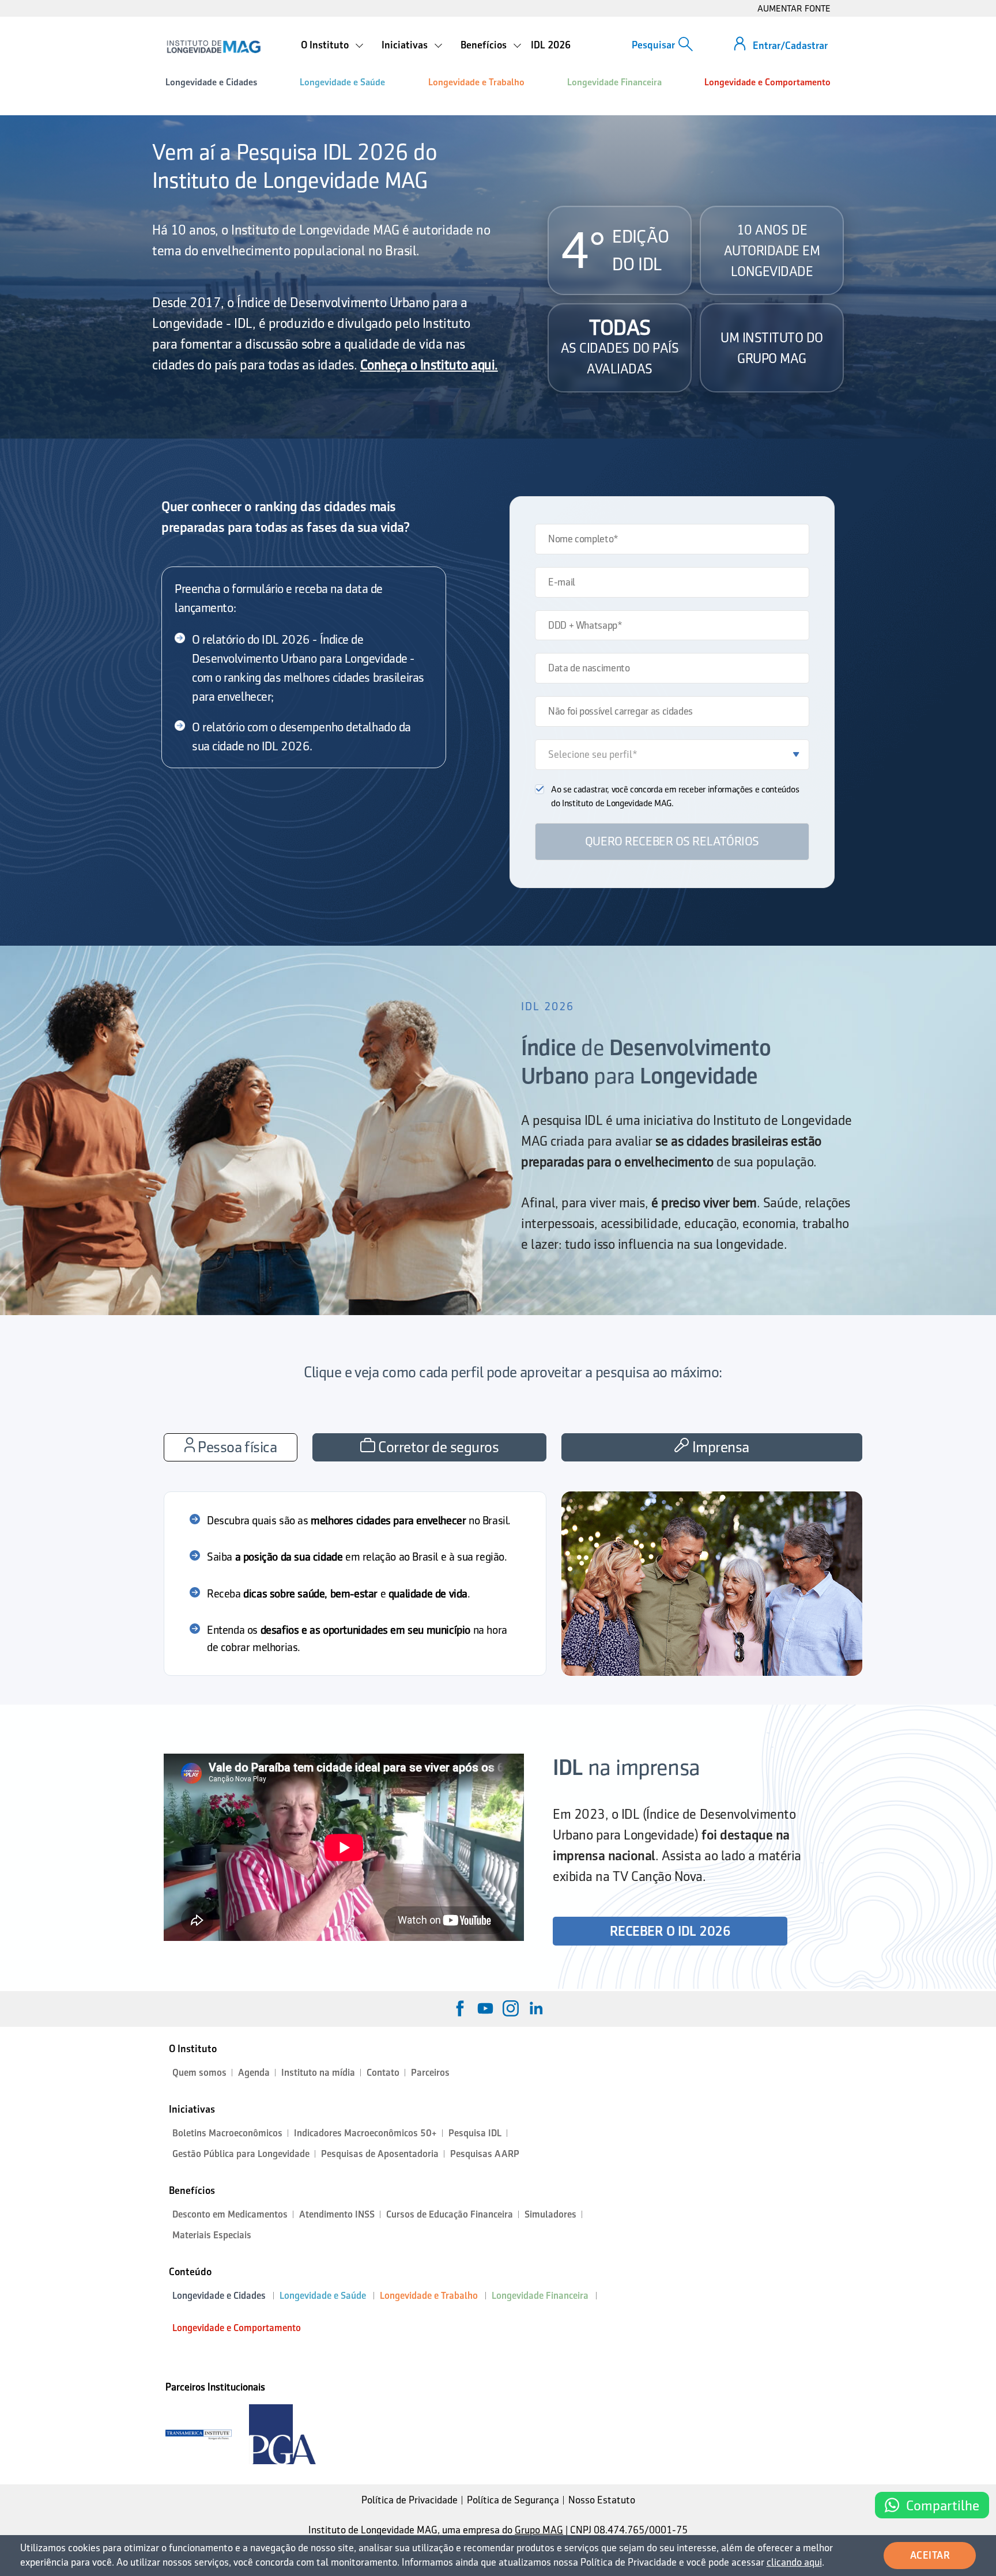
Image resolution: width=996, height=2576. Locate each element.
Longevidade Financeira (614, 82)
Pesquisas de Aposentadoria (380, 2154)
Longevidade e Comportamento (767, 82)
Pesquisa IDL (475, 2133)
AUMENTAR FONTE (794, 8)
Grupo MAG (539, 2530)
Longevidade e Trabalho (476, 82)
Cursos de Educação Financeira (450, 2214)
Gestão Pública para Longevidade (241, 2154)
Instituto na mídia (318, 2073)
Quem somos (199, 2073)
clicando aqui (794, 2562)
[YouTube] (485, 2008)
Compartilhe (943, 2505)
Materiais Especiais (212, 2235)
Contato (383, 2073)
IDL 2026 (551, 45)
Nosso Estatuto (602, 2500)
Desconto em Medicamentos (230, 2214)
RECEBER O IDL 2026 (670, 1931)
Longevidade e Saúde (342, 82)
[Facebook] (460, 2008)
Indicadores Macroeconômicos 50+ (365, 2133)
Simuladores (550, 2214)
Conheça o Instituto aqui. (429, 365)
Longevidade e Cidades (211, 82)
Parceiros (430, 2073)
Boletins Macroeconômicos (227, 2133)
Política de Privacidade (410, 2500)
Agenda (254, 2073)
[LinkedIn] (536, 2008)
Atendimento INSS (337, 2214)
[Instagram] (511, 2008)
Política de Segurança (513, 2500)
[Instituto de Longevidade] (214, 47)
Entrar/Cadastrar (790, 46)
